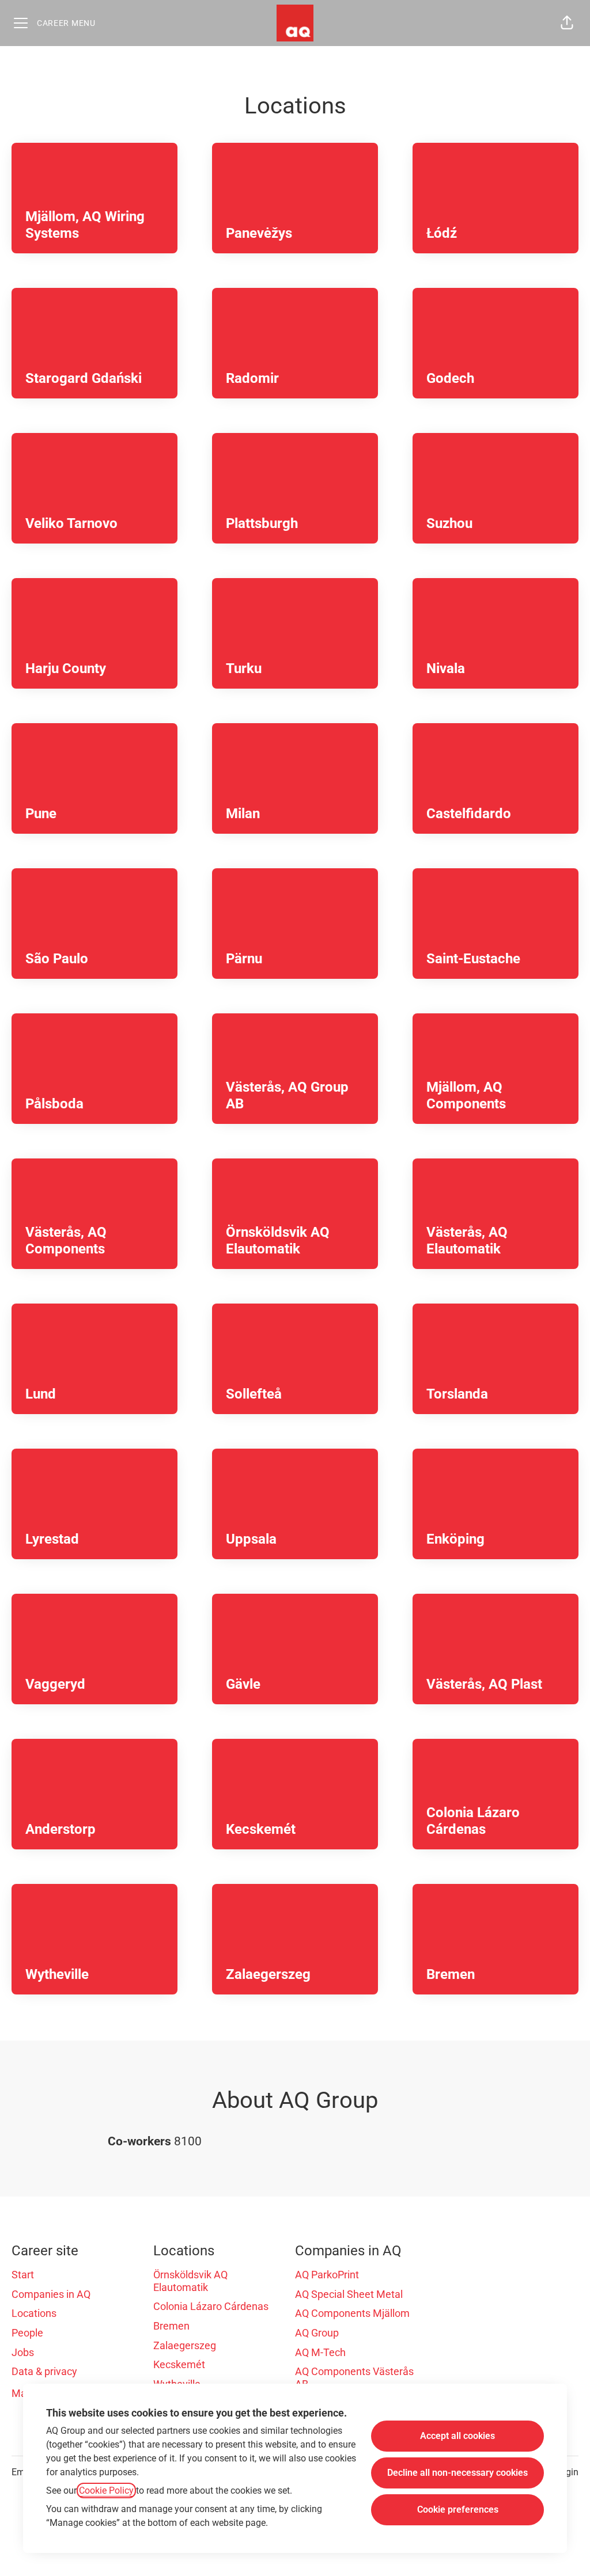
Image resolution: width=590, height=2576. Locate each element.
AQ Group (317, 2333)
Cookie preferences (458, 2509)
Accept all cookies (457, 2436)
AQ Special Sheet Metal (349, 2294)
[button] (567, 23)
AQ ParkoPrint (327, 2275)
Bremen (171, 2326)
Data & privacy (44, 2371)
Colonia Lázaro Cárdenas (211, 2306)
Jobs (23, 2352)
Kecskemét (179, 2364)
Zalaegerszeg (185, 2345)
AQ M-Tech (320, 2352)
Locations (34, 2313)
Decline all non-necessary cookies (457, 2473)
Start (23, 2275)
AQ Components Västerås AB (354, 2378)
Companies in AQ (51, 2294)
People (27, 2333)
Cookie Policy (106, 2490)
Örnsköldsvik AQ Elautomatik (190, 2281)
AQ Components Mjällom (352, 2313)
